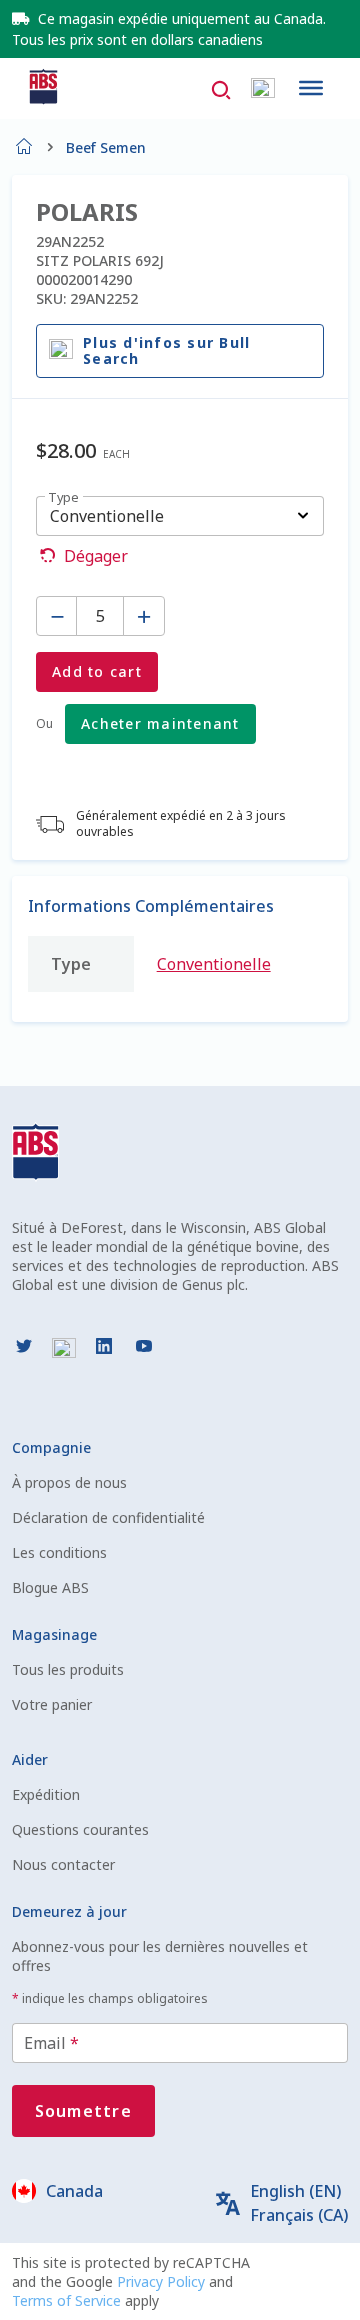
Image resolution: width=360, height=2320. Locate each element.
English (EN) (295, 2191)
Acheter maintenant (160, 723)
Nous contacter (63, 1864)
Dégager (96, 556)
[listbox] (180, 516)
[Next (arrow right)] (325, 1160)
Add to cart (97, 671)
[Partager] (294, 22)
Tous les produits (68, 1669)
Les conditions (59, 1552)
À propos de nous (69, 1482)
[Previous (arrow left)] (35, 1160)
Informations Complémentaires (151, 906)
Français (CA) (299, 2215)
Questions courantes (80, 1829)
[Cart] (263, 88)
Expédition (46, 1794)
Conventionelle (214, 964)
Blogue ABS (50, 1587)
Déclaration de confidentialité (108, 1517)
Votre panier (52, 1704)
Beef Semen (106, 147)
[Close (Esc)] (338, 22)
